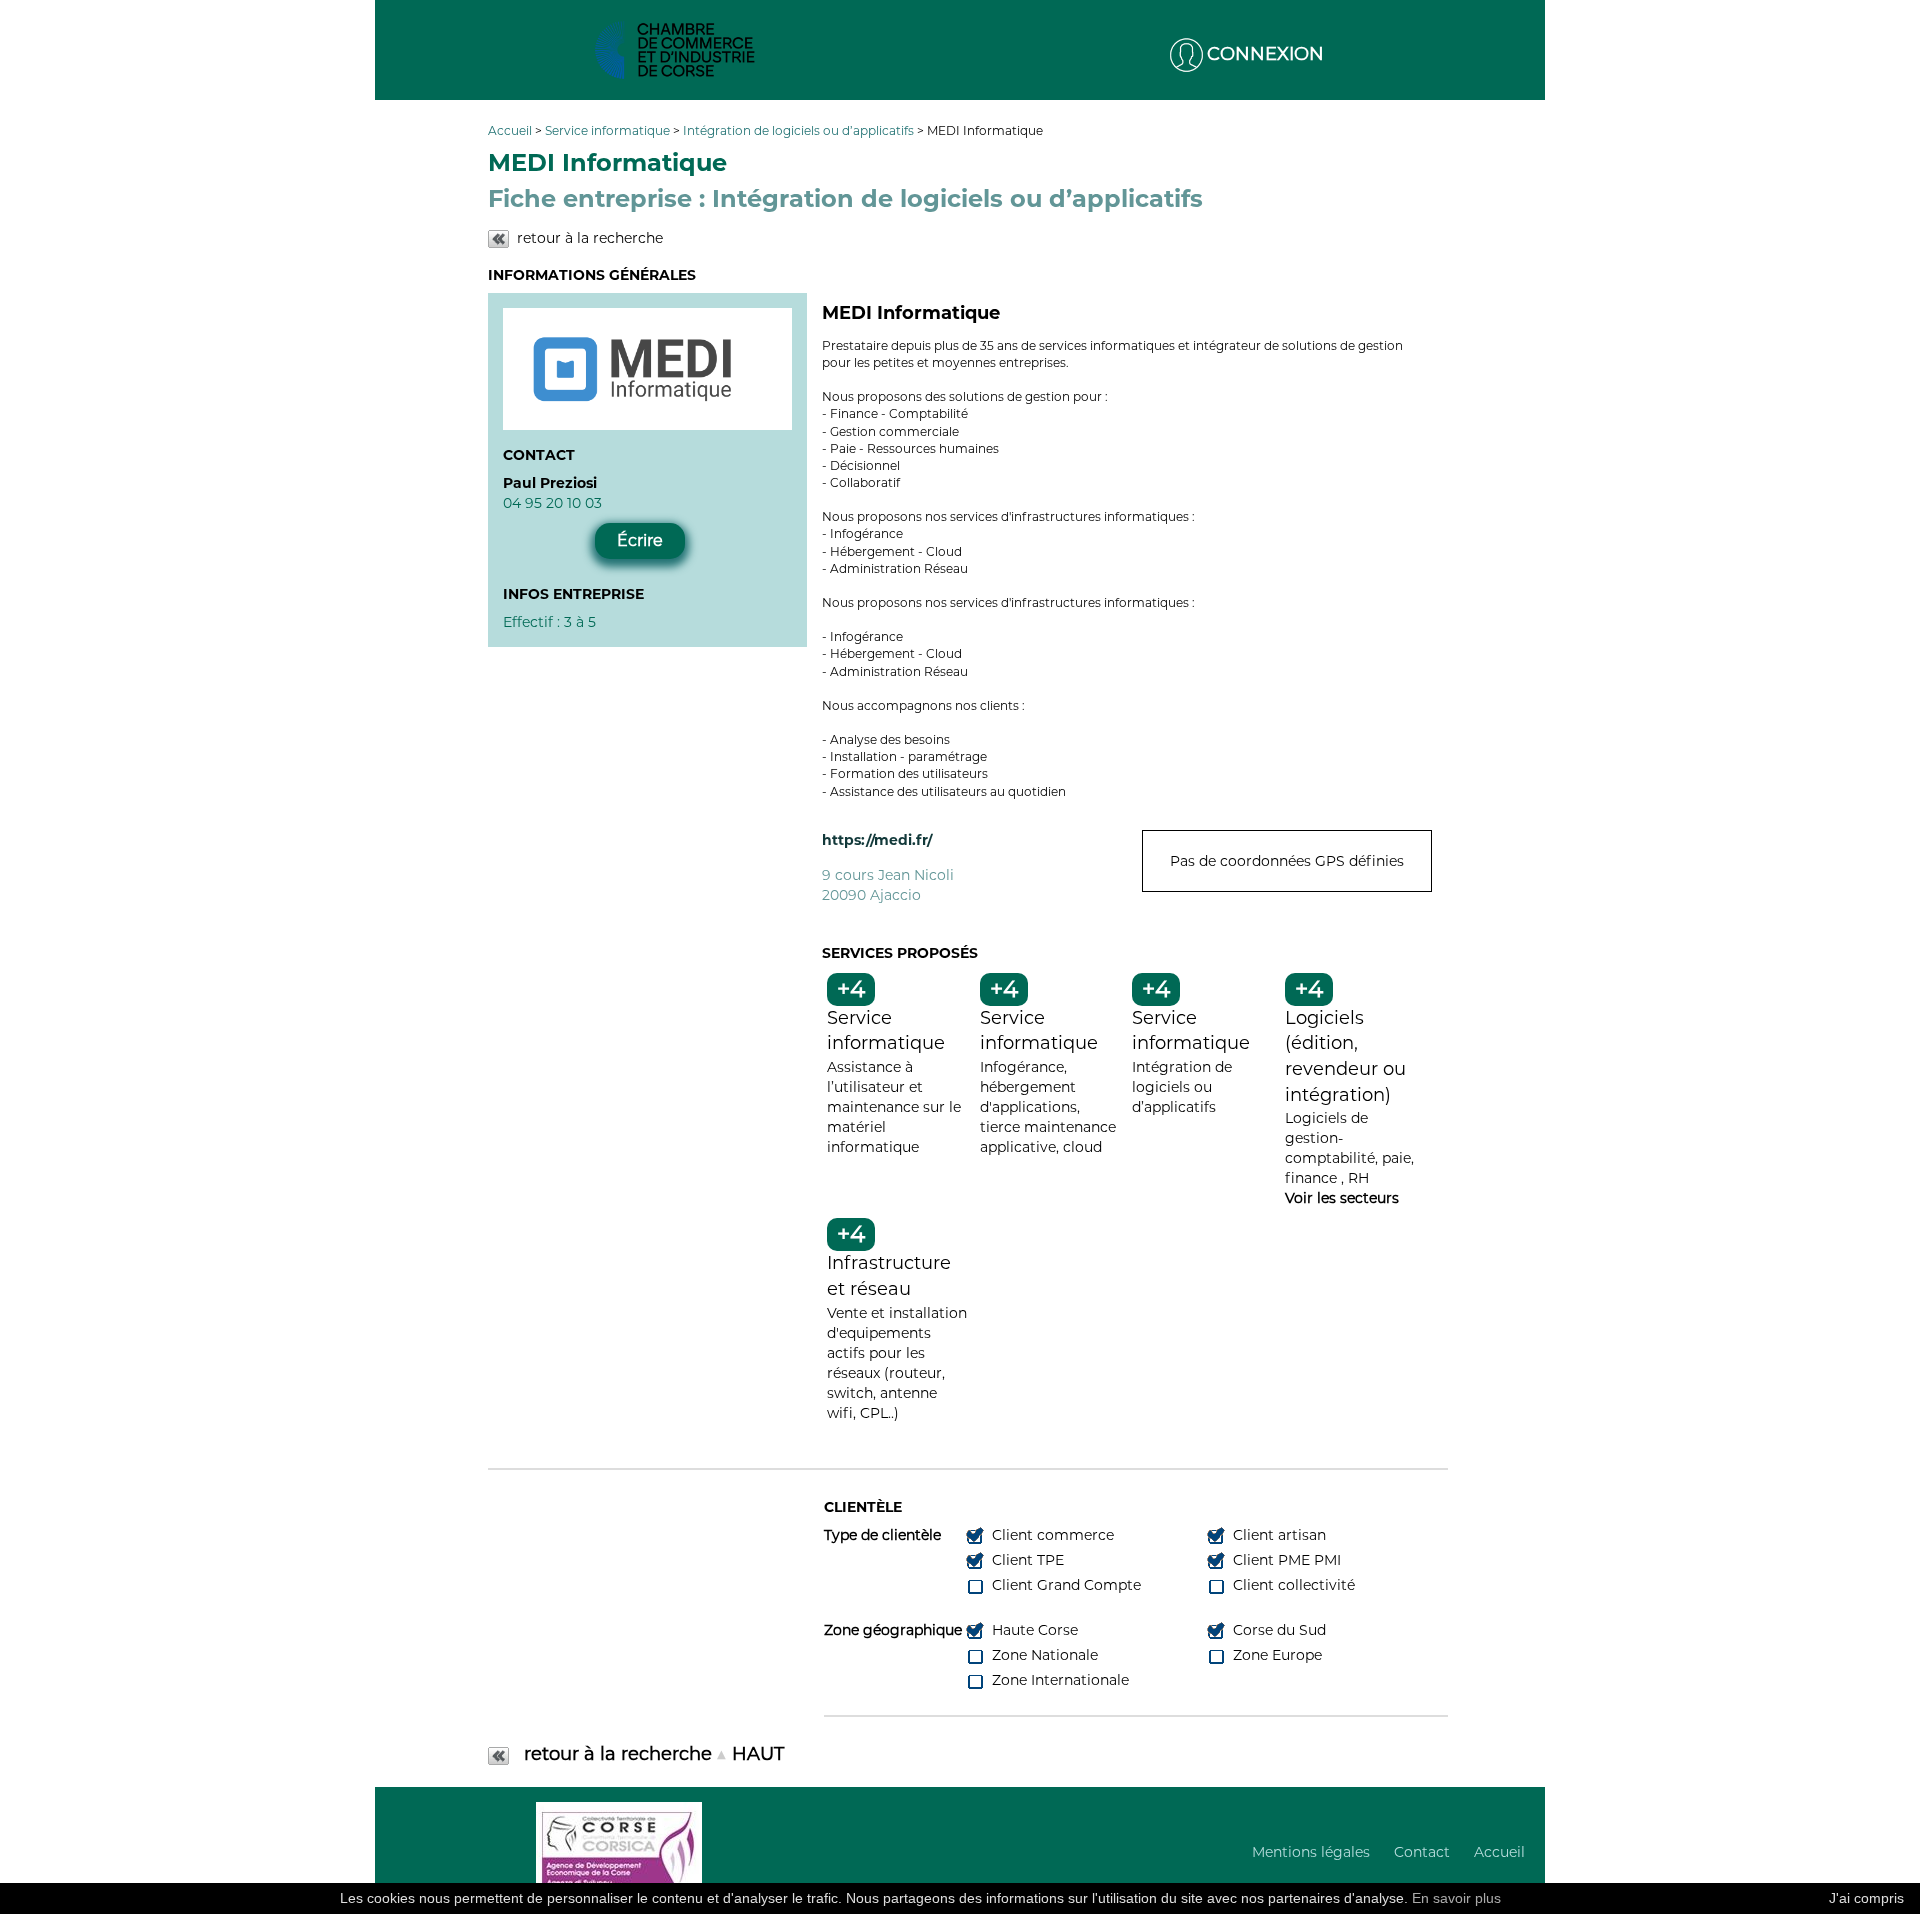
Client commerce (1051, 1535)
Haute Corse (1033, 1630)
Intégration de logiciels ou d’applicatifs (800, 130)
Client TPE (1026, 1560)
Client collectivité (1292, 1585)
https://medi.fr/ (877, 840)
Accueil (511, 130)
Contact (1422, 1852)
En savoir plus (1456, 1898)
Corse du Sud (1277, 1630)
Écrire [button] (640, 540)
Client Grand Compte (1064, 1585)
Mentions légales (1311, 1852)
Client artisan (1277, 1535)
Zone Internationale (1058, 1680)
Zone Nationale (1043, 1655)
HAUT (758, 1754)
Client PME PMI (1285, 1560)
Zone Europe (1275, 1655)
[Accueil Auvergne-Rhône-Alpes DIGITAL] (675, 50)
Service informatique (609, 130)
